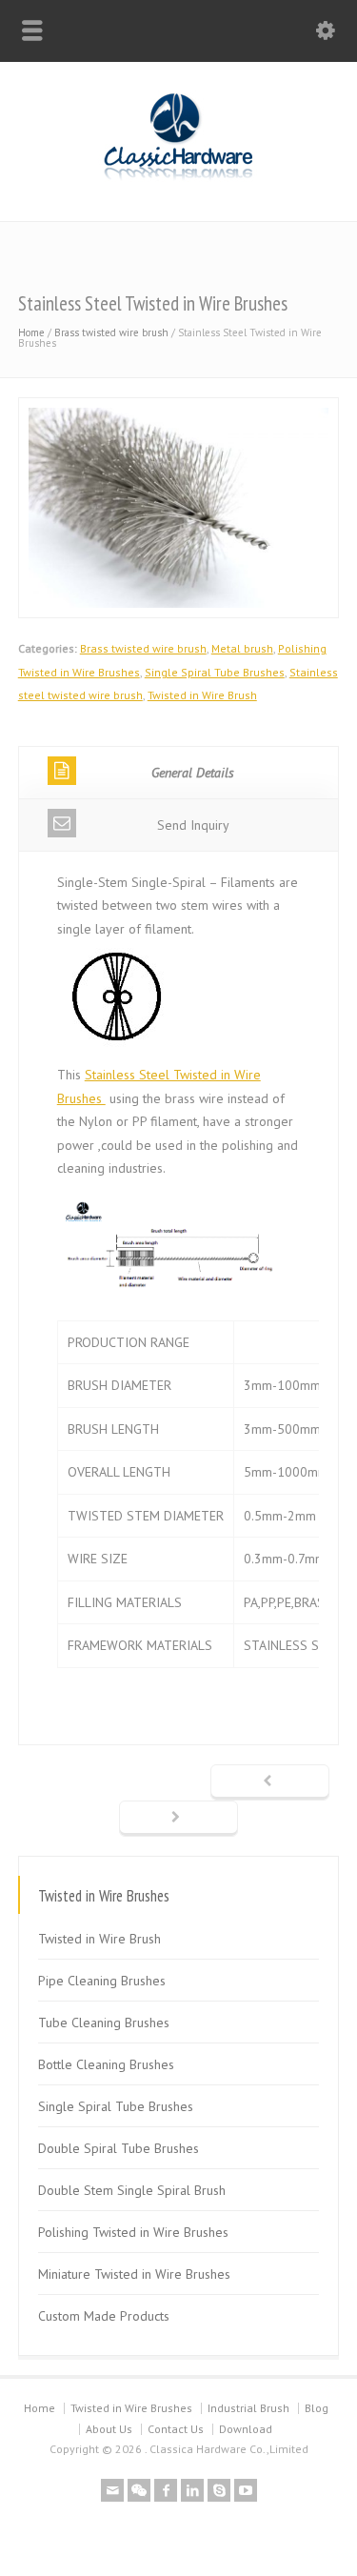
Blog (317, 2408)
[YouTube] (246, 2490)
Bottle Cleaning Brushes (106, 2064)
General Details (193, 773)
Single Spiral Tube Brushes (215, 672)
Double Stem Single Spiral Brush (132, 2190)
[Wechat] (139, 2490)
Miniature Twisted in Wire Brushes (134, 2274)
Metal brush (242, 648)
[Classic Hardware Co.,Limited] (178, 181)
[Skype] (219, 2490)
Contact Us (176, 2429)
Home (31, 332)
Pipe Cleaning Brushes (102, 1981)
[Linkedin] (192, 2490)
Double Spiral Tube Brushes (119, 2148)
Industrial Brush (248, 2408)
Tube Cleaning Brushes (104, 2023)
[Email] (112, 2490)
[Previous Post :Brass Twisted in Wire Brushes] (270, 1782)
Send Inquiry (193, 825)
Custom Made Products (104, 2316)
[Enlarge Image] (179, 409)
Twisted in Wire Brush (202, 695)
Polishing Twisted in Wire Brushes (133, 2232)
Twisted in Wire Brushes (131, 2408)
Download (246, 2429)
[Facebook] (166, 2490)
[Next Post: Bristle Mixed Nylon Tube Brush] (178, 1819)
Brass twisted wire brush (111, 332)
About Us (109, 2429)
